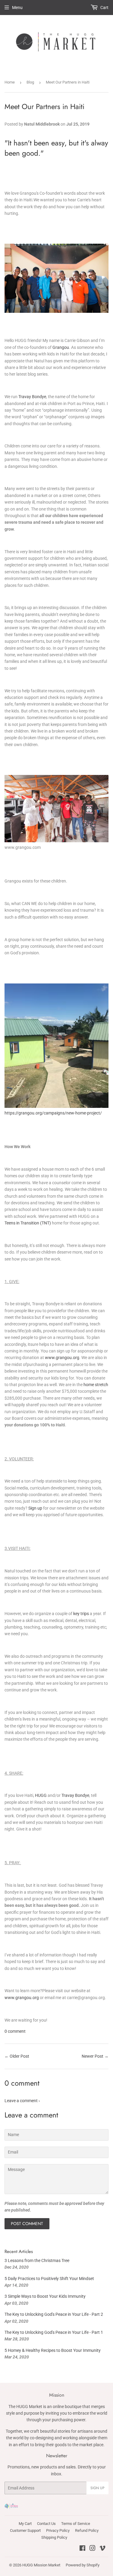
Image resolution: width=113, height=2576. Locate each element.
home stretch (96, 1385)
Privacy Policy (58, 2530)
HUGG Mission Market (41, 2565)
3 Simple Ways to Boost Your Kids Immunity (45, 2296)
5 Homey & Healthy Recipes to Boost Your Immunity (53, 2350)
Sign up (35, 1508)
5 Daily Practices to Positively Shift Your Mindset (49, 2279)
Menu (17, 8)
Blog (30, 82)
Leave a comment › (22, 2101)
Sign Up (97, 2488)
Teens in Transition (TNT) (28, 1223)
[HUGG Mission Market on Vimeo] (102, 2549)
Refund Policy (87, 2530)
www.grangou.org (62, 1358)
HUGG (41, 1795)
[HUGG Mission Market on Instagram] (93, 2549)
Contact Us (46, 2524)
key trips (81, 1614)
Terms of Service (76, 2524)
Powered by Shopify (83, 2565)
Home (10, 82)
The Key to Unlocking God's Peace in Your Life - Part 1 (54, 2332)
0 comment (15, 2031)
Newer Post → (95, 2056)
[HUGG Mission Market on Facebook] (82, 2549)
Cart (104, 8)
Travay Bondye (32, 397)
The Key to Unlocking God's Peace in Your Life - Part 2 (54, 2314)
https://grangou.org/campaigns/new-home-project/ (53, 1113)
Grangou (61, 347)
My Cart (25, 2524)
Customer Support (25, 2530)
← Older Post (17, 2056)
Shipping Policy (54, 2537)
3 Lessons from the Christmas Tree (37, 2260)
